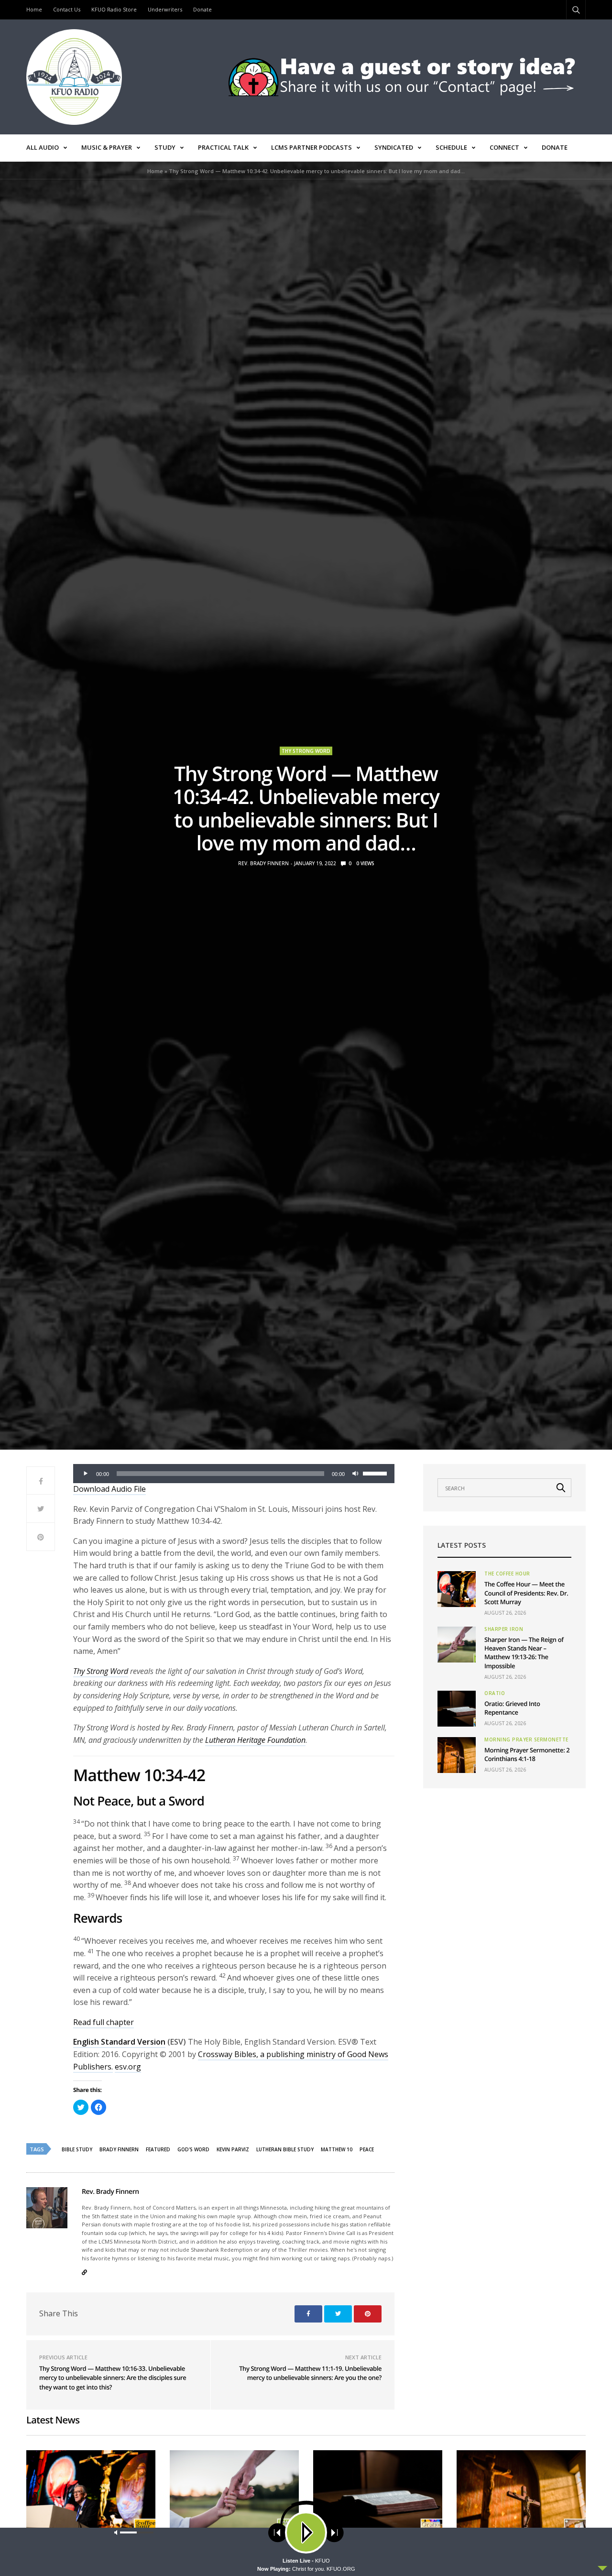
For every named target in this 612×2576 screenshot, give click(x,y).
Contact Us (67, 9)
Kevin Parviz (233, 2149)
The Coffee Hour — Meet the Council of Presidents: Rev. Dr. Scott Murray (526, 1593)
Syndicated (394, 147)
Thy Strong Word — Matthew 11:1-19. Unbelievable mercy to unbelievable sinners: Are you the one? (310, 2373)
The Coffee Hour (507, 1574)
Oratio (495, 1693)
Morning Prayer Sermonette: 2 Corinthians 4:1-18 (527, 1754)
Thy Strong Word (306, 751)
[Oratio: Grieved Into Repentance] (457, 1709)
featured (158, 2149)
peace (367, 2149)
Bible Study (77, 2149)
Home (34, 9)
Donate (202, 9)
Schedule (451, 147)
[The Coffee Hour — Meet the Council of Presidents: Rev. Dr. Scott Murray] (457, 1589)
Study (165, 147)
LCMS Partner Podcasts (311, 147)
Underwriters (165, 9)
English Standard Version (119, 2042)
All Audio (43, 147)
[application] (234, 1474)
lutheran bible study (285, 2149)
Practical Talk (223, 147)
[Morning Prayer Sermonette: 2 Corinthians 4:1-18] (457, 1755)
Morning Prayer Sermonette (526, 1739)
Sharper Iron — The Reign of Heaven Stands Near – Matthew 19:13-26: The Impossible (524, 1653)
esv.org (128, 2067)
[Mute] (355, 1474)
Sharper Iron (504, 1629)
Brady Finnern (119, 2149)
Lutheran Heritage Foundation (255, 1740)
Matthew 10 (337, 2149)
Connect (504, 147)
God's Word (193, 2149)
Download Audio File (109, 1489)
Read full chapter (104, 2022)
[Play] (86, 1474)
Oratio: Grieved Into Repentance (512, 1708)
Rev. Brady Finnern (263, 863)
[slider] (376, 1473)
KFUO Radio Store (114, 9)
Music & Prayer (107, 147)
